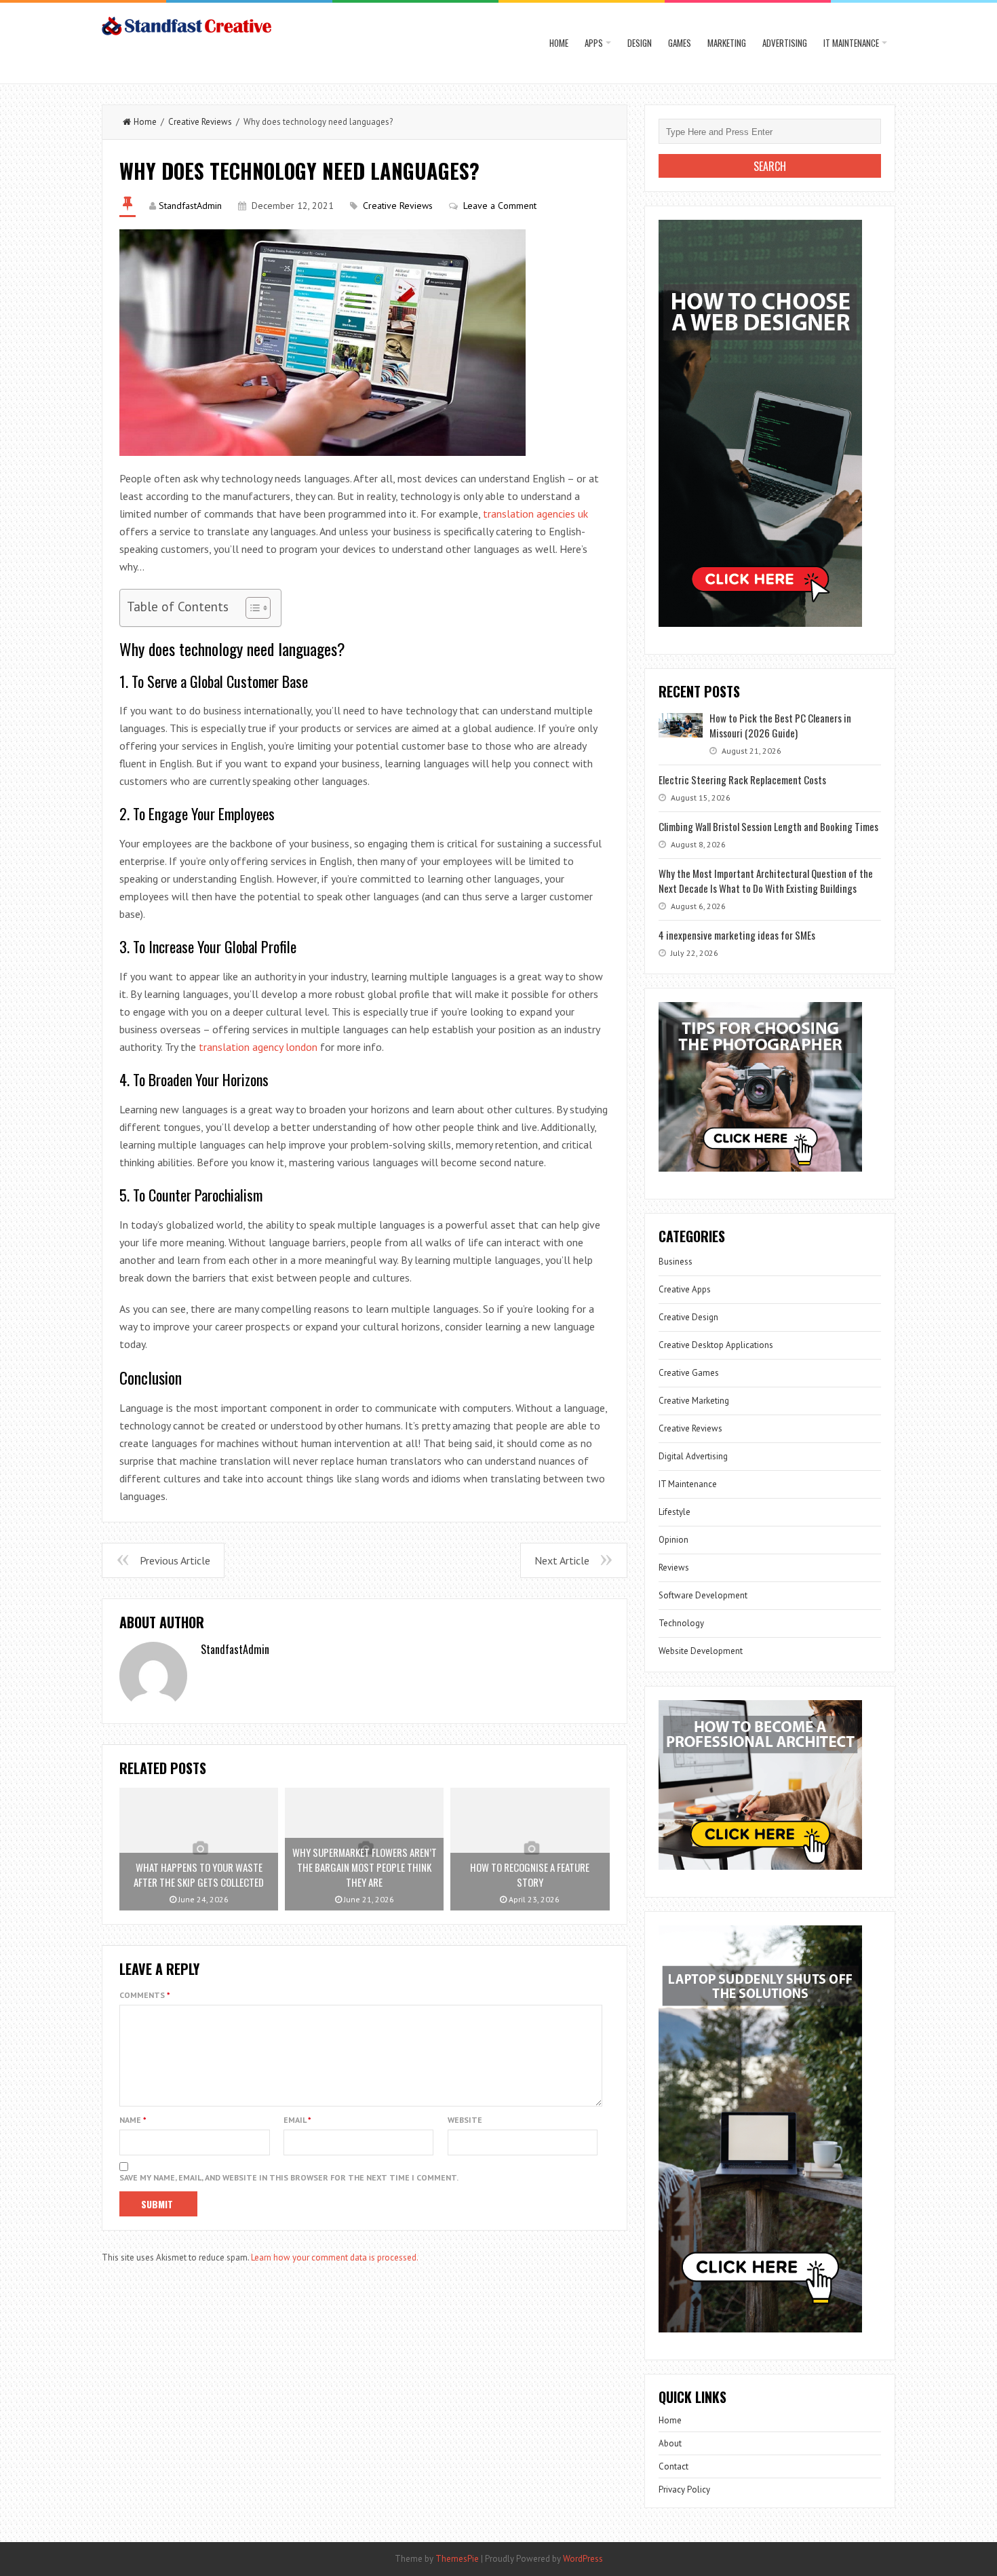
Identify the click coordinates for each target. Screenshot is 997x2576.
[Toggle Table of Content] (251, 608)
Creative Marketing (694, 1401)
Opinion (673, 1540)
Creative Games (689, 1373)
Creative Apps (685, 1289)
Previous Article (175, 1560)
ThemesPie (457, 2559)
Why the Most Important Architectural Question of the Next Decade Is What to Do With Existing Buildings (766, 881)
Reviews (674, 1568)
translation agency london (258, 1047)
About (670, 2443)
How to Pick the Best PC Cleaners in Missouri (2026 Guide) (780, 725)
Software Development (703, 1595)
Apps (594, 43)
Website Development (701, 1651)
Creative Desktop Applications (716, 1345)
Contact (673, 2466)
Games (680, 43)
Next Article (562, 1560)
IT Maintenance (851, 43)
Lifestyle (675, 1512)
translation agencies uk (535, 514)
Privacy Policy (684, 2490)
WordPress (583, 2559)
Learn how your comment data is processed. (335, 2257)
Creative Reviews (200, 122)
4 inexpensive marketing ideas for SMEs (737, 935)
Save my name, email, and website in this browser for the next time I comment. (289, 2177)
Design (640, 43)
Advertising (785, 43)
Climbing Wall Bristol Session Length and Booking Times (768, 826)
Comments (145, 1995)
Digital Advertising (693, 1456)
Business (676, 1262)
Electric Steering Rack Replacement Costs (742, 780)
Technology (681, 1623)
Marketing (727, 43)
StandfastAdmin (190, 206)
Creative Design (688, 1317)
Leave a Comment (500, 206)
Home (559, 43)
